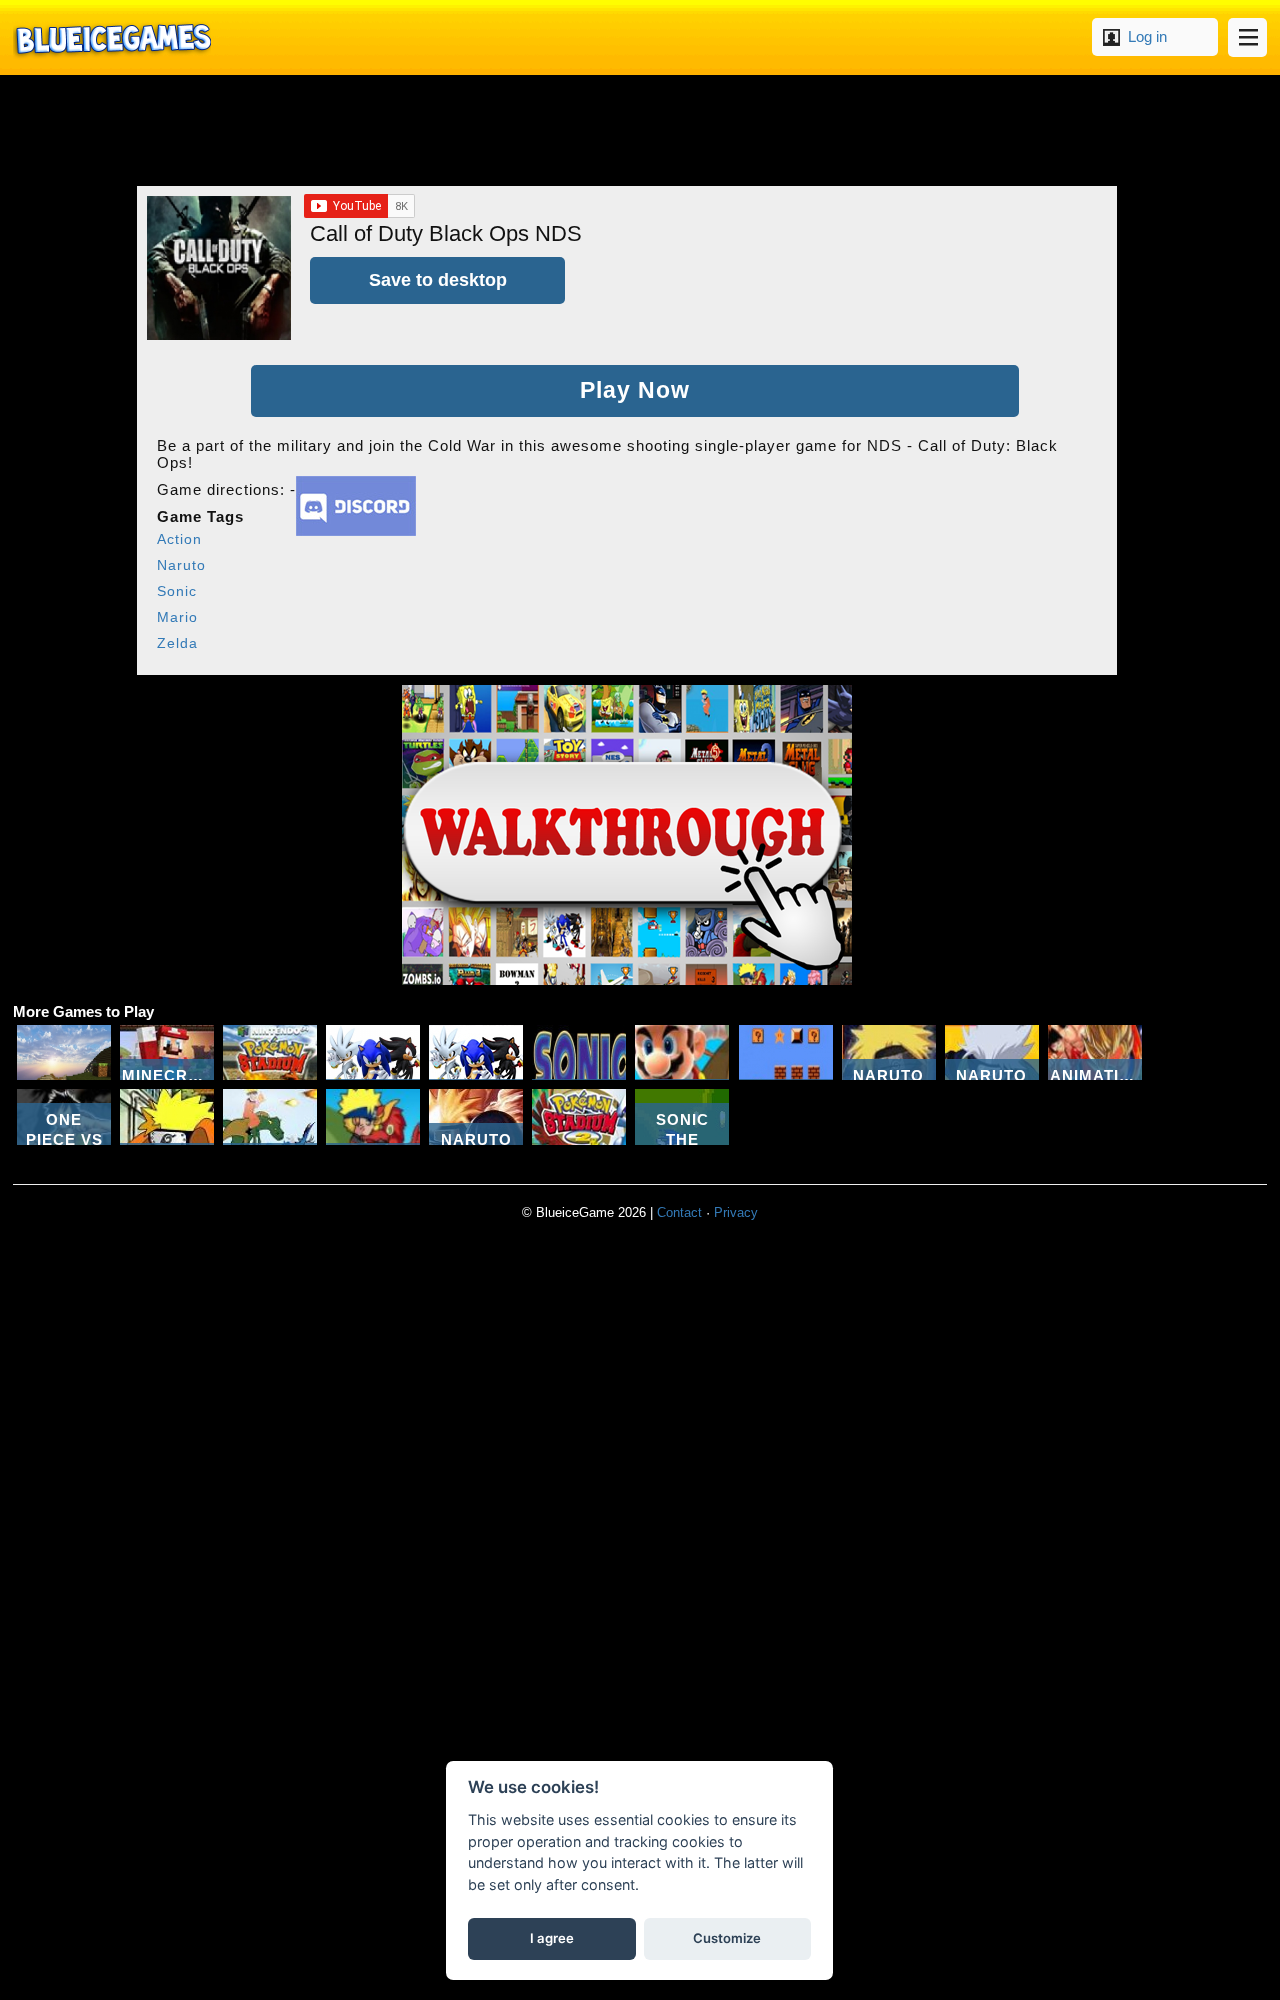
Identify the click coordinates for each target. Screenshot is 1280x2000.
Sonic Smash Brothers (373, 1052)
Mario (177, 617)
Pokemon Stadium (270, 1052)
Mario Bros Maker (786, 1052)
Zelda (177, 643)
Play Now (635, 390)
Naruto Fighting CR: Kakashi (992, 1052)
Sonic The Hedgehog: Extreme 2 (682, 1116)
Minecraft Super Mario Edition (167, 1052)
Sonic (177, 591)
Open (1247, 37)
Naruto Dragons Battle (270, 1116)
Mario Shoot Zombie (682, 1052)
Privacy (736, 1212)
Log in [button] (1147, 36)
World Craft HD (64, 1052)
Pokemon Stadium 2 (579, 1116)
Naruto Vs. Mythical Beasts (476, 1116)
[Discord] (356, 530)
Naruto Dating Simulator (167, 1116)
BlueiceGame (112, 37)
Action (179, 539)
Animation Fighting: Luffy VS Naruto (1095, 1052)
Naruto (181, 565)
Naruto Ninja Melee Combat (889, 1052)
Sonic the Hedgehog (579, 1052)
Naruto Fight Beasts (373, 1116)
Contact (679, 1212)
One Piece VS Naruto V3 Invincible (64, 1116)
